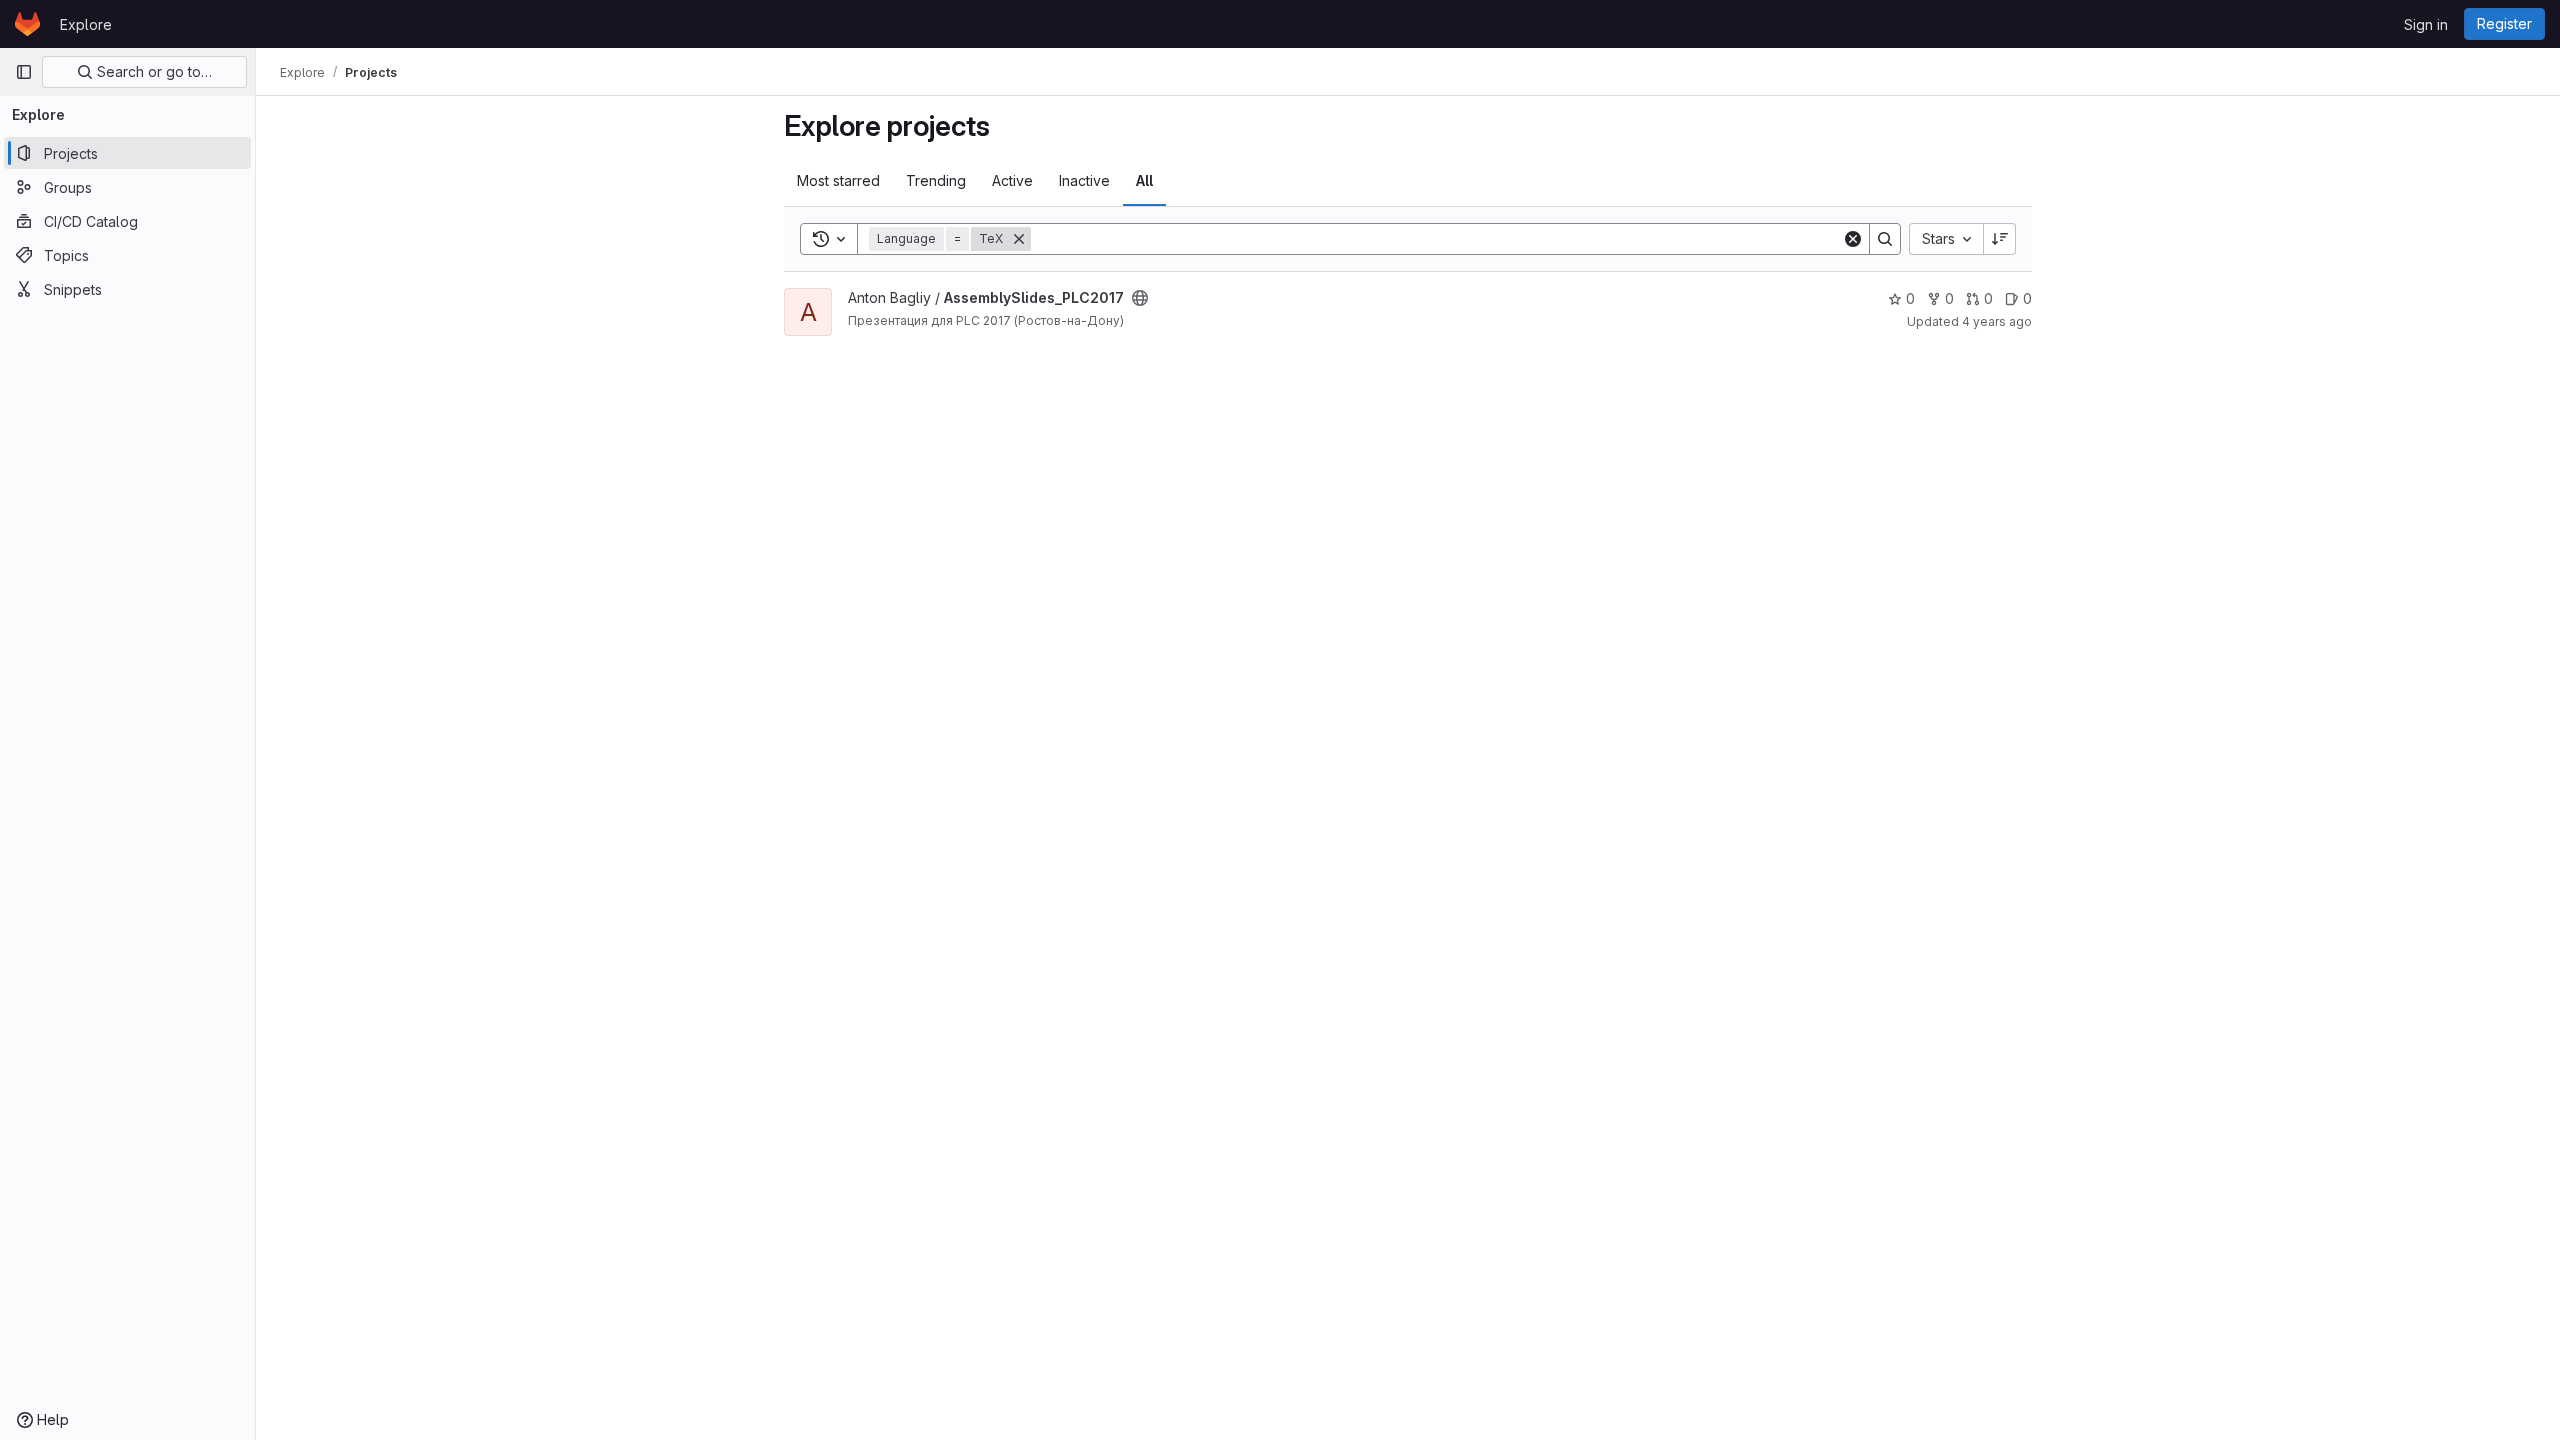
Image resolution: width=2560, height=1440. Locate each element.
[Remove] (1019, 239)
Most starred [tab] (838, 180)
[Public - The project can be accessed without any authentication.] (1140, 298)
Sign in (2426, 24)
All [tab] (1144, 180)
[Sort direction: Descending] (2000, 239)
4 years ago (1997, 321)
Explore (86, 24)
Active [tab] (1012, 180)
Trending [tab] (936, 180)
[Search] (1885, 239)
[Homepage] (27, 24)
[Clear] (1853, 239)
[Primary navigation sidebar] (24, 72)
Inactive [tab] (1084, 180)
